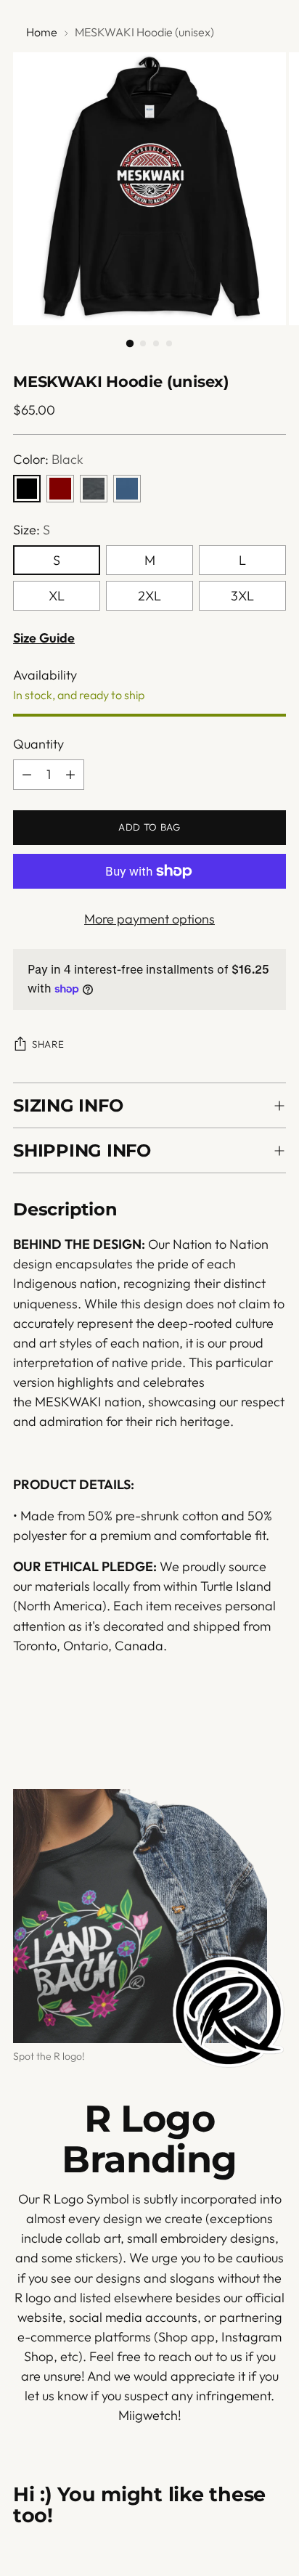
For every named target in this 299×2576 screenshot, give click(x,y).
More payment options (149, 919)
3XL (242, 596)
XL (57, 596)
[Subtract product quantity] (27, 775)
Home (42, 32)
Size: (32, 530)
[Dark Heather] (94, 489)
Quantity (38, 744)
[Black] (27, 489)
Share (48, 1044)
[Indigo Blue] (127, 489)
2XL (149, 596)
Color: (48, 459)
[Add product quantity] (70, 775)
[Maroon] (60, 489)
